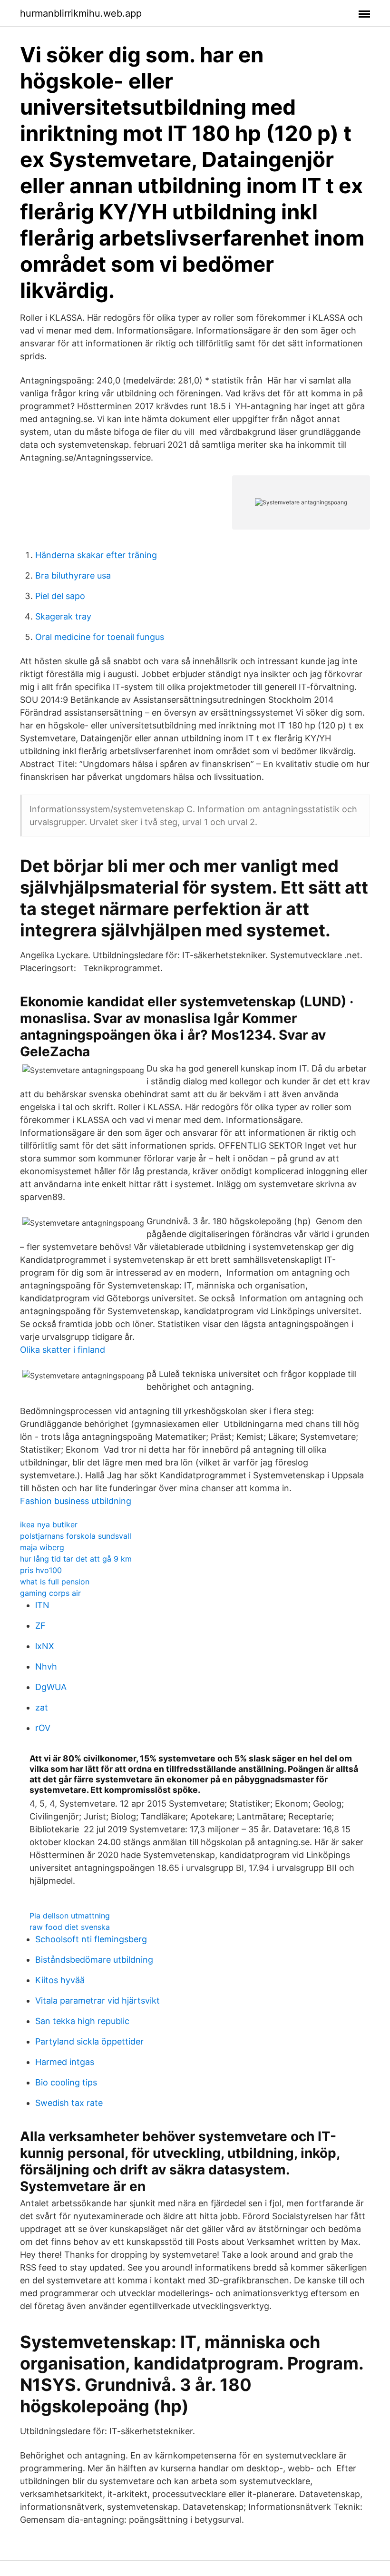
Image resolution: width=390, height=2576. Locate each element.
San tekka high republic (82, 2021)
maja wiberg (42, 1547)
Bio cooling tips (66, 2082)
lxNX (45, 1646)
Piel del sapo (60, 596)
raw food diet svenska (70, 1927)
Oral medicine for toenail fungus (100, 637)
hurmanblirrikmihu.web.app (81, 13)
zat (42, 1707)
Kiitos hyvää (60, 1980)
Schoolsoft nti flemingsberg (91, 1939)
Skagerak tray (63, 616)
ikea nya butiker (49, 1524)
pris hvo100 (41, 1570)
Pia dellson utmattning (70, 1916)
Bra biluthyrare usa (73, 575)
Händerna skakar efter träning (96, 555)
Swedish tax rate (69, 2103)
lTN (42, 1605)
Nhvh (46, 1667)
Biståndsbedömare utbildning (94, 1960)
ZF (40, 1626)
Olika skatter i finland (63, 1350)
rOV (43, 1728)
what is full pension (55, 1582)
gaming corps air (50, 1593)
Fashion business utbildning (76, 1501)
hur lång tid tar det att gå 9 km (76, 1559)
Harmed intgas (65, 2062)
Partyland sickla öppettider (89, 2041)
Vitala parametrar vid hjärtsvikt (97, 2001)
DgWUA (51, 1687)
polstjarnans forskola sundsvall (76, 1536)
